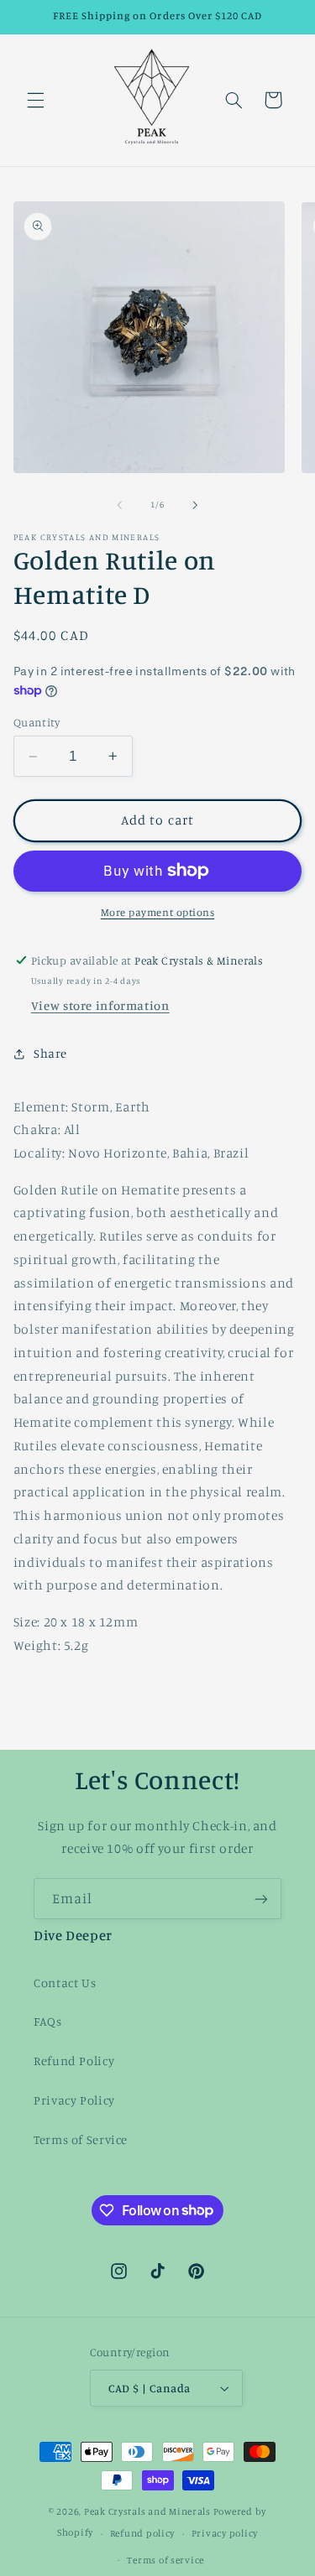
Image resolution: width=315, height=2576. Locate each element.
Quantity (37, 722)
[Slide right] (196, 505)
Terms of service (165, 2560)
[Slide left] (119, 505)
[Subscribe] (261, 1899)
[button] (35, 100)
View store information (100, 1005)
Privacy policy (225, 2533)
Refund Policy (74, 2061)
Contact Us (65, 1983)
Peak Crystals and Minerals (147, 2511)
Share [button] (50, 1053)
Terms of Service (81, 2139)
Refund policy (143, 2533)
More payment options (158, 912)
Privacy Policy (74, 2100)
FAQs (48, 2021)
